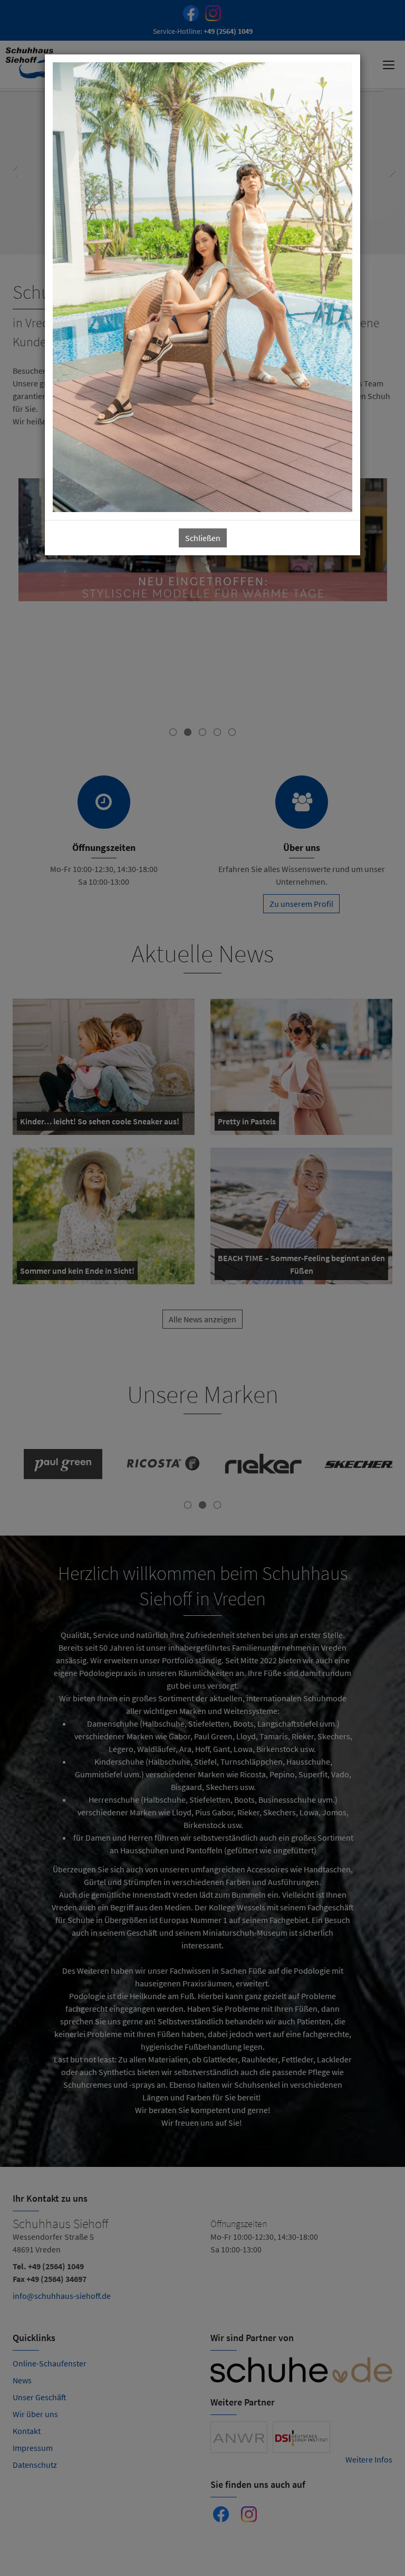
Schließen (203, 538)
